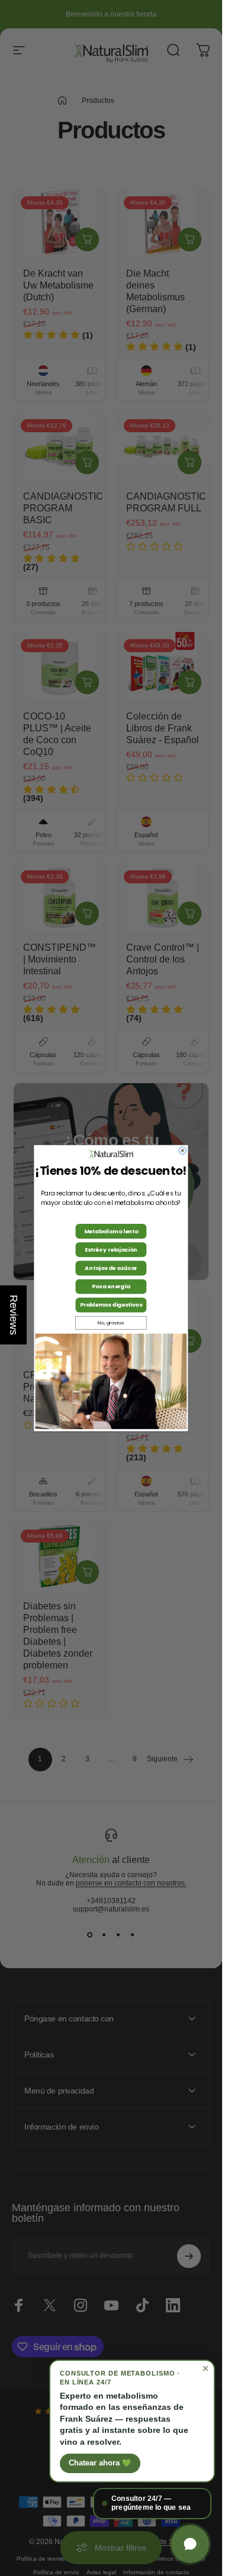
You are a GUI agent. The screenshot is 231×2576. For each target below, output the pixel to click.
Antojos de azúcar (111, 1268)
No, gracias (111, 1323)
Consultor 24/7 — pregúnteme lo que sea (151, 2503)
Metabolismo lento (111, 1231)
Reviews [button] (14, 1315)
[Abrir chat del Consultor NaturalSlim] (190, 2544)
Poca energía (111, 1286)
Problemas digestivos (111, 1305)
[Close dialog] (182, 1151)
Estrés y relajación (111, 1250)
